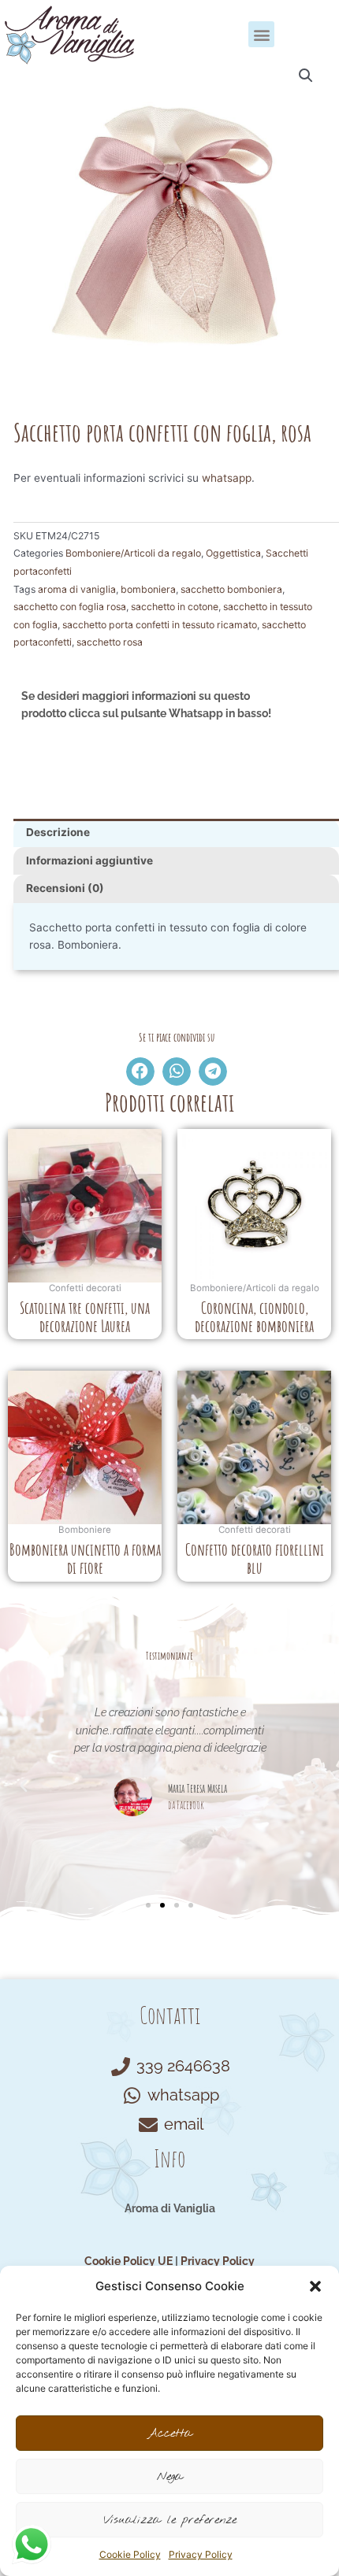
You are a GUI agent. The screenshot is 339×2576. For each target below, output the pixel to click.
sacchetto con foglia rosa (70, 607)
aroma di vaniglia (77, 589)
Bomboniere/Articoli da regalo (133, 553)
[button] (315, 2286)
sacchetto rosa (110, 642)
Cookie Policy (130, 2554)
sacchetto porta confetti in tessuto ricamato (160, 625)
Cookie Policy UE (129, 2261)
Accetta (170, 2434)
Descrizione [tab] (58, 832)
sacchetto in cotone (175, 607)
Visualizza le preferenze (170, 2520)
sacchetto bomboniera (231, 589)
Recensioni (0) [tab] (65, 888)
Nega (170, 2477)
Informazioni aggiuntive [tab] (89, 861)
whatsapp (227, 478)
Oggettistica (233, 553)
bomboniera (148, 589)
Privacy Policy (201, 2554)
